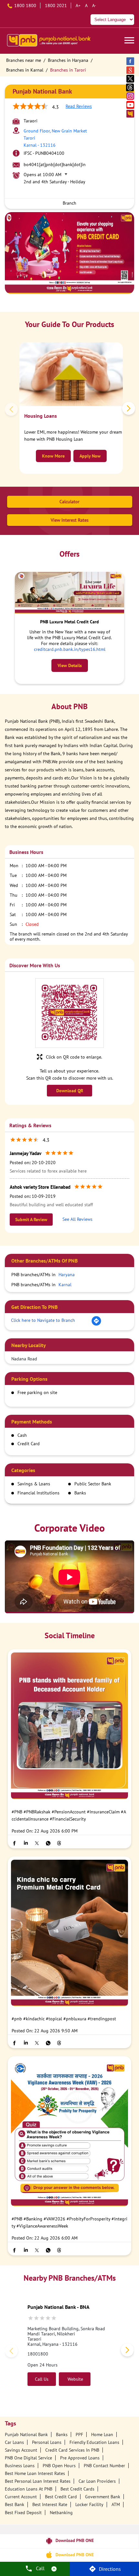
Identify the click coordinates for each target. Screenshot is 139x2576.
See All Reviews (77, 1219)
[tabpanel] (69, 253)
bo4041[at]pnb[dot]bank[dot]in (55, 165)
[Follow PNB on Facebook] (131, 61)
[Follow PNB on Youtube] (131, 105)
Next (127, 410)
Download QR (70, 1091)
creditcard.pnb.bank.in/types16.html (70, 649)
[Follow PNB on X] (131, 79)
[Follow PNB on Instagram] (131, 96)
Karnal (65, 1285)
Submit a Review (31, 1220)
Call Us (42, 2379)
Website (75, 2379)
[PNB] (48, 41)
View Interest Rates (70, 520)
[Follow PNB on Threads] (131, 87)
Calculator (69, 502)
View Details (70, 665)
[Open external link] (69, 2546)
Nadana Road (24, 1359)
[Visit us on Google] (131, 70)
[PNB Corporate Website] (131, 113)
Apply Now (90, 456)
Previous (13, 410)
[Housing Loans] (71, 374)
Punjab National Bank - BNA (59, 2307)
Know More (53, 456)
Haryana (67, 1275)
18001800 (38, 2354)
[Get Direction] (96, 1324)
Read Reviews (79, 106)
